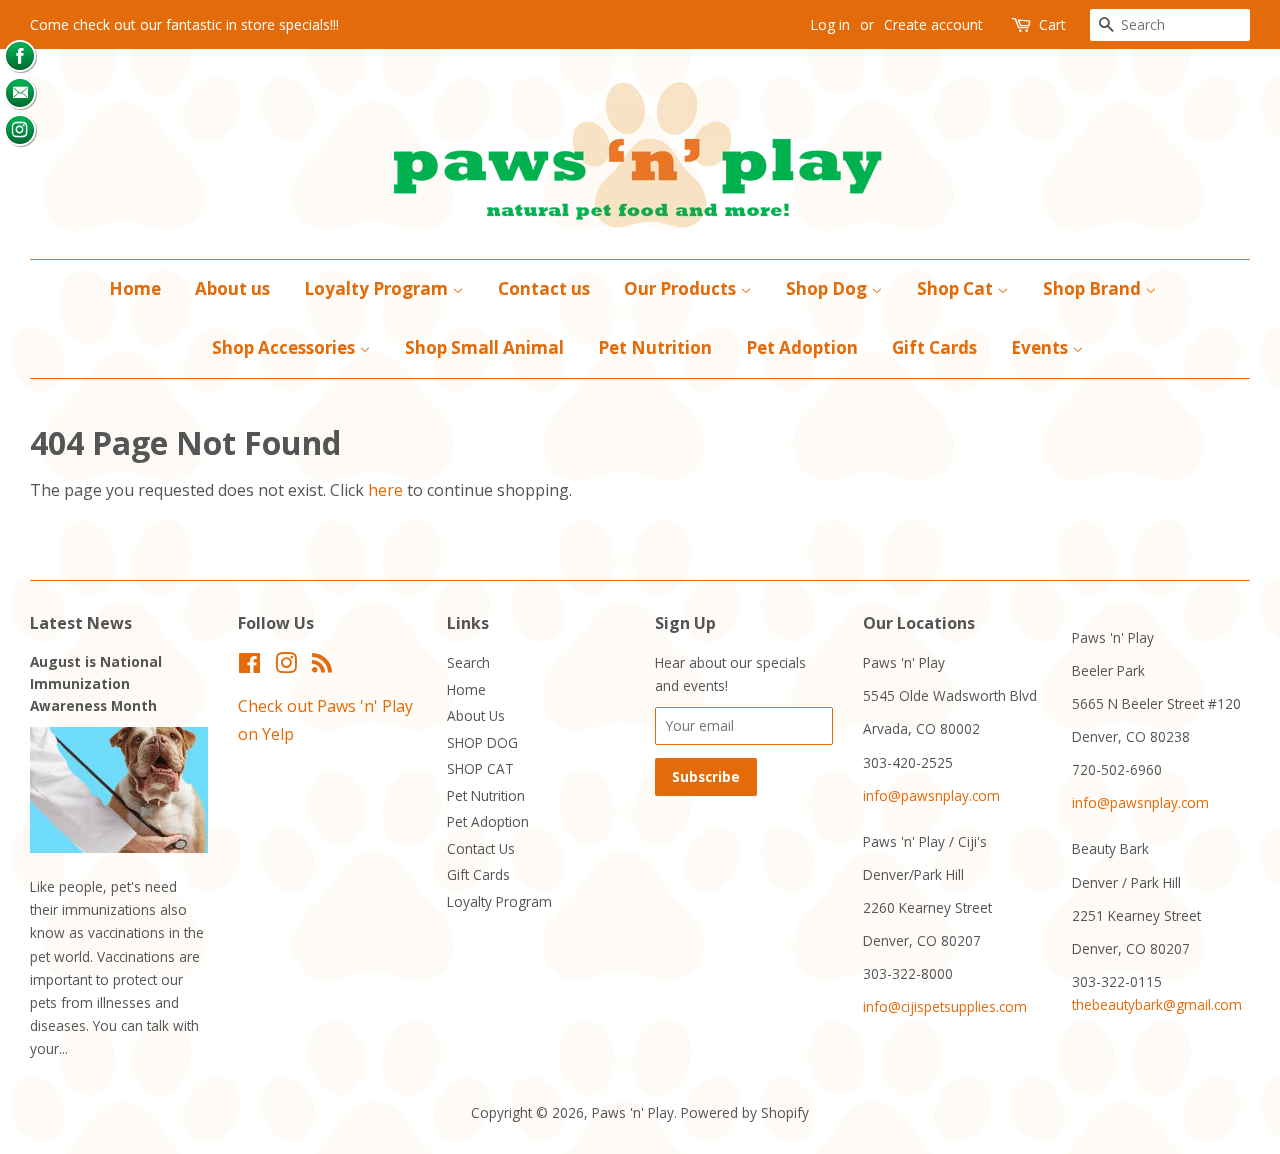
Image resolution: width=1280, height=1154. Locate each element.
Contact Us (481, 848)
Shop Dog (828, 288)
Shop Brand (1094, 288)
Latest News (81, 623)
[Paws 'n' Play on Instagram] (286, 666)
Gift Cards (934, 347)
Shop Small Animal (484, 347)
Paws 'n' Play (633, 1112)
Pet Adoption (802, 347)
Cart (1052, 24)
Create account (933, 24)
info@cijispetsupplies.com (945, 1006)
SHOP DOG (482, 742)
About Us (476, 715)
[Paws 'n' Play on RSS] (322, 666)
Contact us (544, 288)
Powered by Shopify (745, 1112)
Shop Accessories (285, 347)
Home (135, 288)
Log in (830, 24)
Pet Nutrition (655, 347)
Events (1041, 347)
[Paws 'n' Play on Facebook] (249, 666)
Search (468, 662)
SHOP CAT (480, 768)
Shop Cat (957, 288)
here (385, 490)
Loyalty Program (378, 288)
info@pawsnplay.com (931, 795)
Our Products (682, 288)
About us (232, 288)
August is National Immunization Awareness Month (96, 683)
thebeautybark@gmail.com (1157, 1004)
